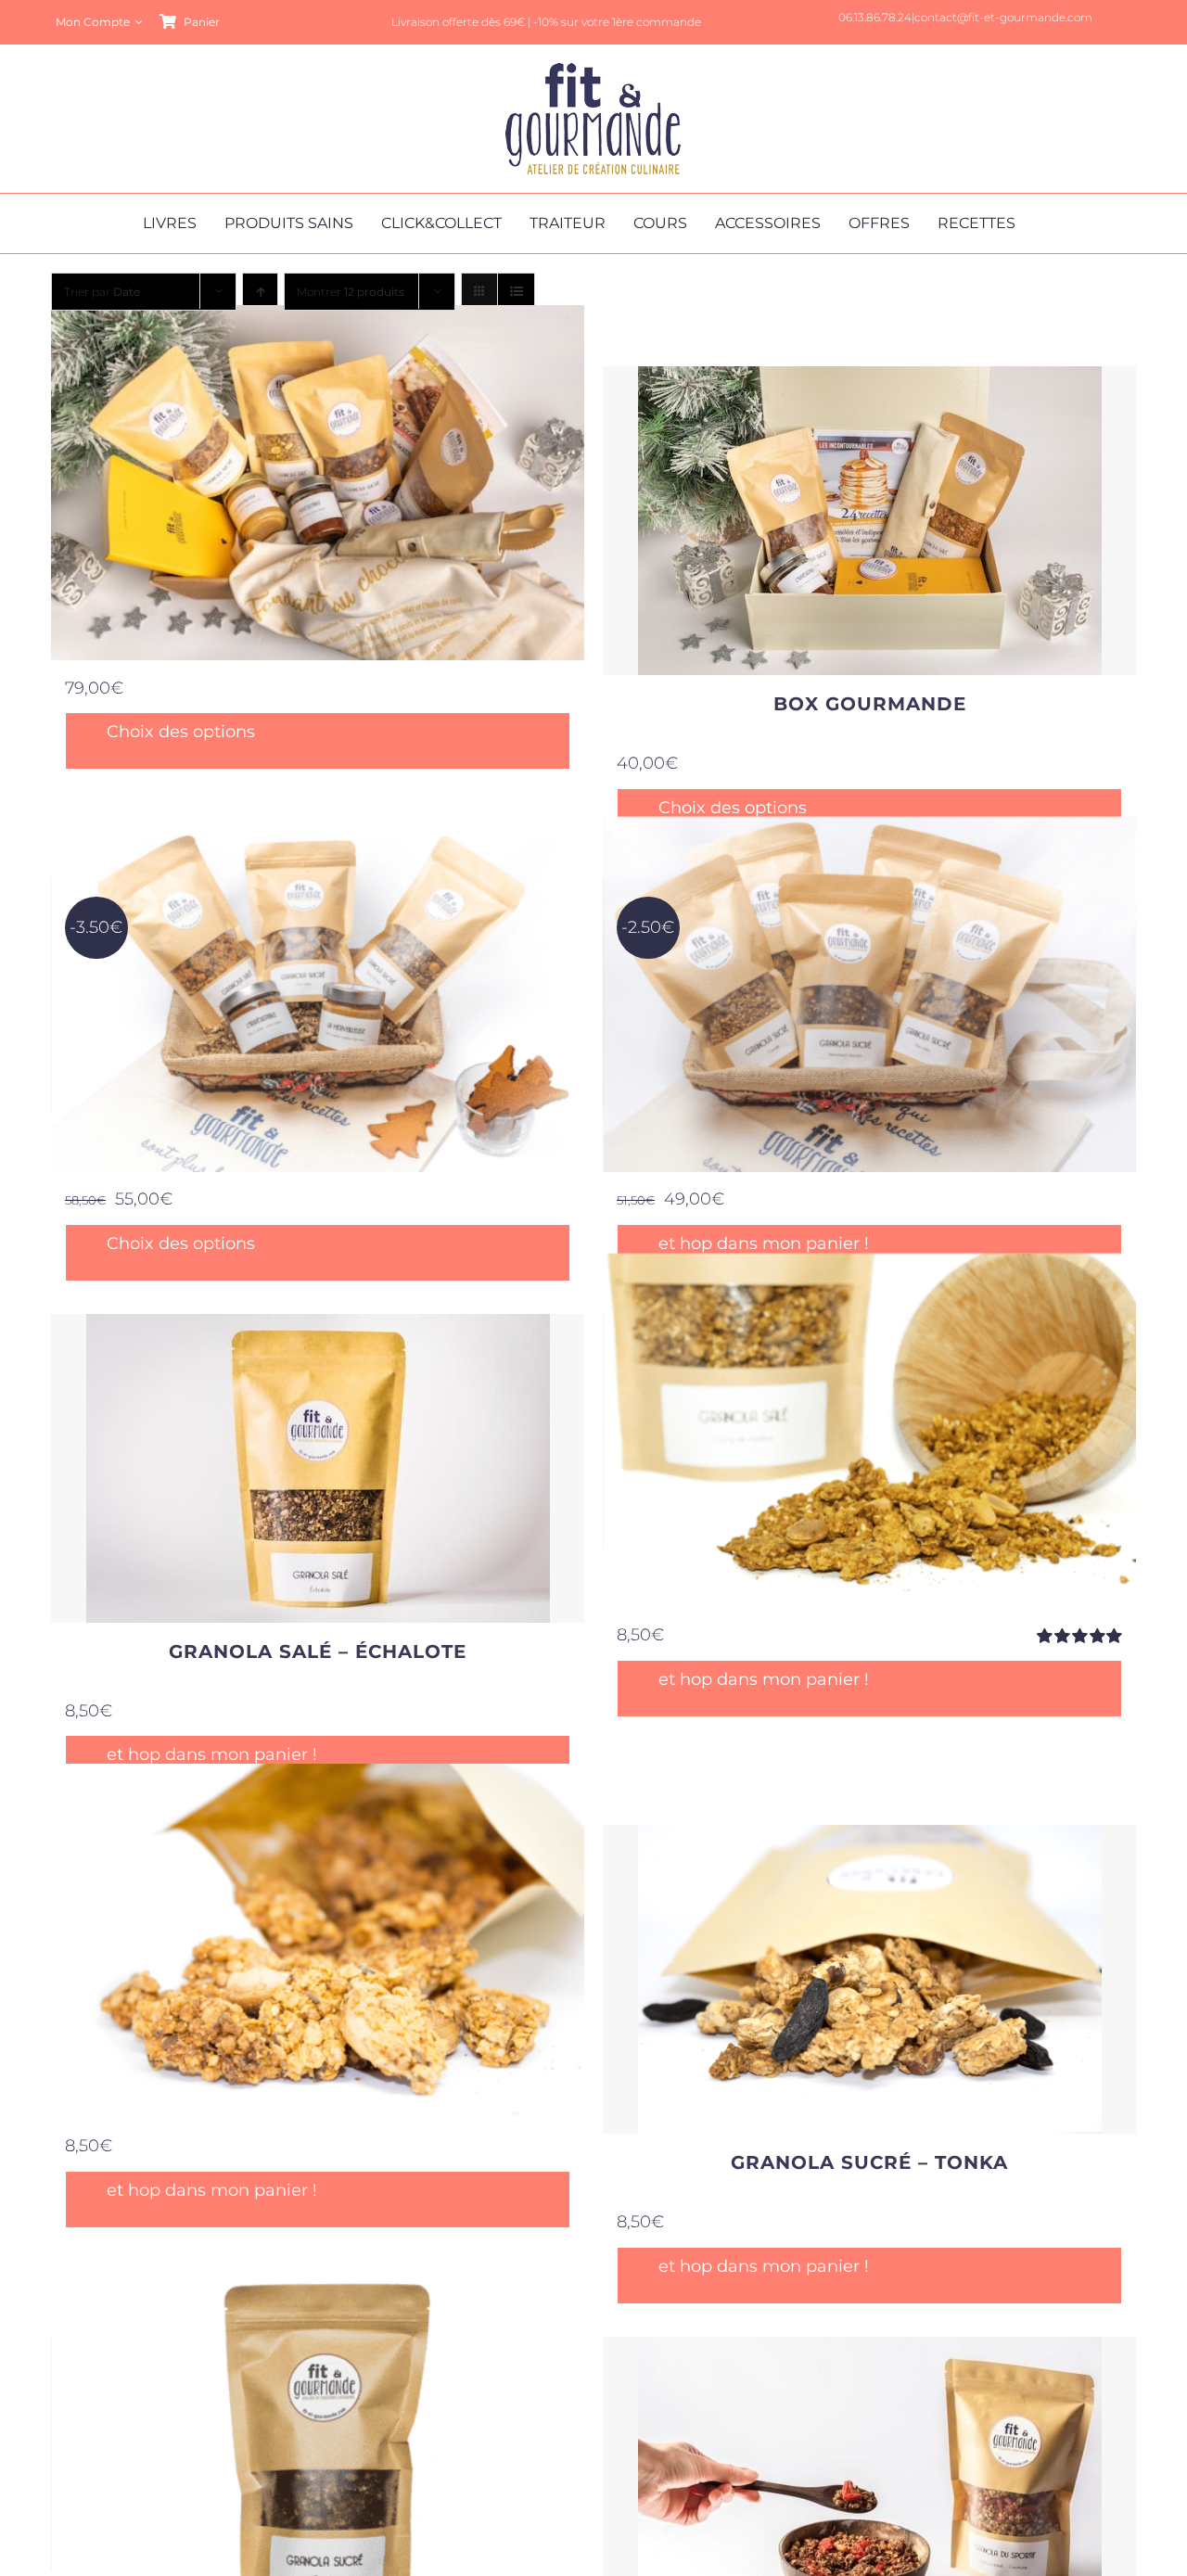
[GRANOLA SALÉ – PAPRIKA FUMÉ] (318, 1941)
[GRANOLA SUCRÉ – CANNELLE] (318, 2454)
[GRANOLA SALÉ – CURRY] (869, 1431)
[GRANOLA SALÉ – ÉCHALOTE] (318, 1468)
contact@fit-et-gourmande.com (1003, 17)
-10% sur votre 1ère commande (617, 22)
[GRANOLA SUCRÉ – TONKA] (869, 1979)
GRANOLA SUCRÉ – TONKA (869, 2162)
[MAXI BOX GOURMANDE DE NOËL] (318, 483)
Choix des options (181, 732)
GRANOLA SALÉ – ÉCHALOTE (318, 1651)
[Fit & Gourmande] (593, 71)
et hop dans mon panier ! (764, 1244)
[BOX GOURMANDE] (869, 521)
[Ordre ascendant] (260, 292)
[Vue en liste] (516, 292)
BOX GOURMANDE (870, 704)
